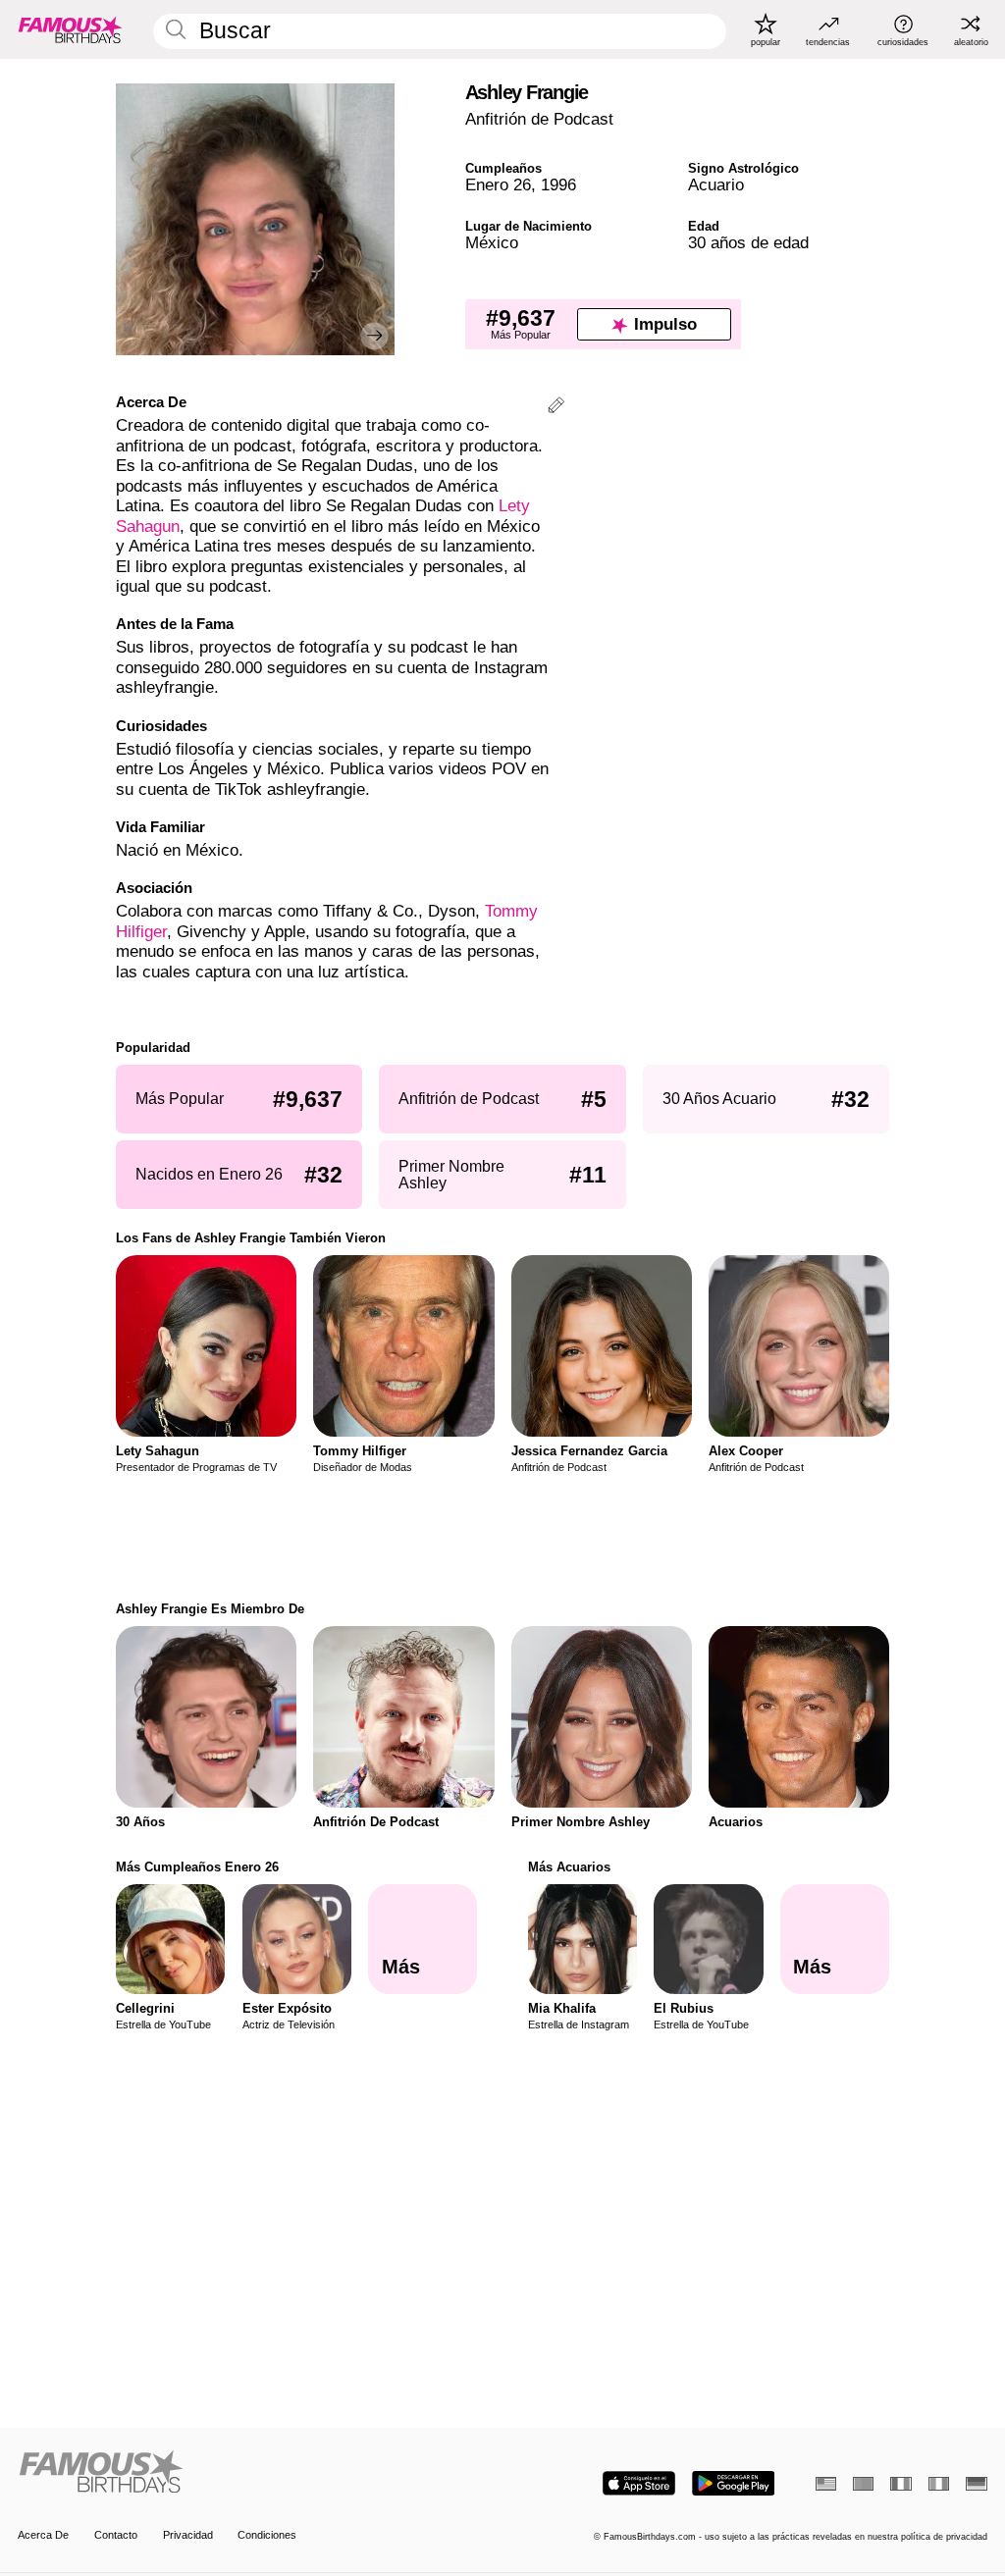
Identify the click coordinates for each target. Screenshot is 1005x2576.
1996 (558, 185)
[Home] (256, 2473)
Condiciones (267, 2535)
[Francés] (900, 2484)
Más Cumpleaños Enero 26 (197, 1867)
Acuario (716, 185)
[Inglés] (826, 2484)
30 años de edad (748, 243)
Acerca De (43, 2535)
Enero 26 (498, 185)
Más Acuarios (569, 1867)
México (492, 243)
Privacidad (188, 2535)
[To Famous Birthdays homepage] (71, 29)
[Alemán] (976, 2484)
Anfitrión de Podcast (539, 119)
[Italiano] (939, 2484)
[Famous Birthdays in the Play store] (734, 2483)
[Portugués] (863, 2484)
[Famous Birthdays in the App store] (639, 2483)
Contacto (116, 2535)
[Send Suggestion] (556, 408)
